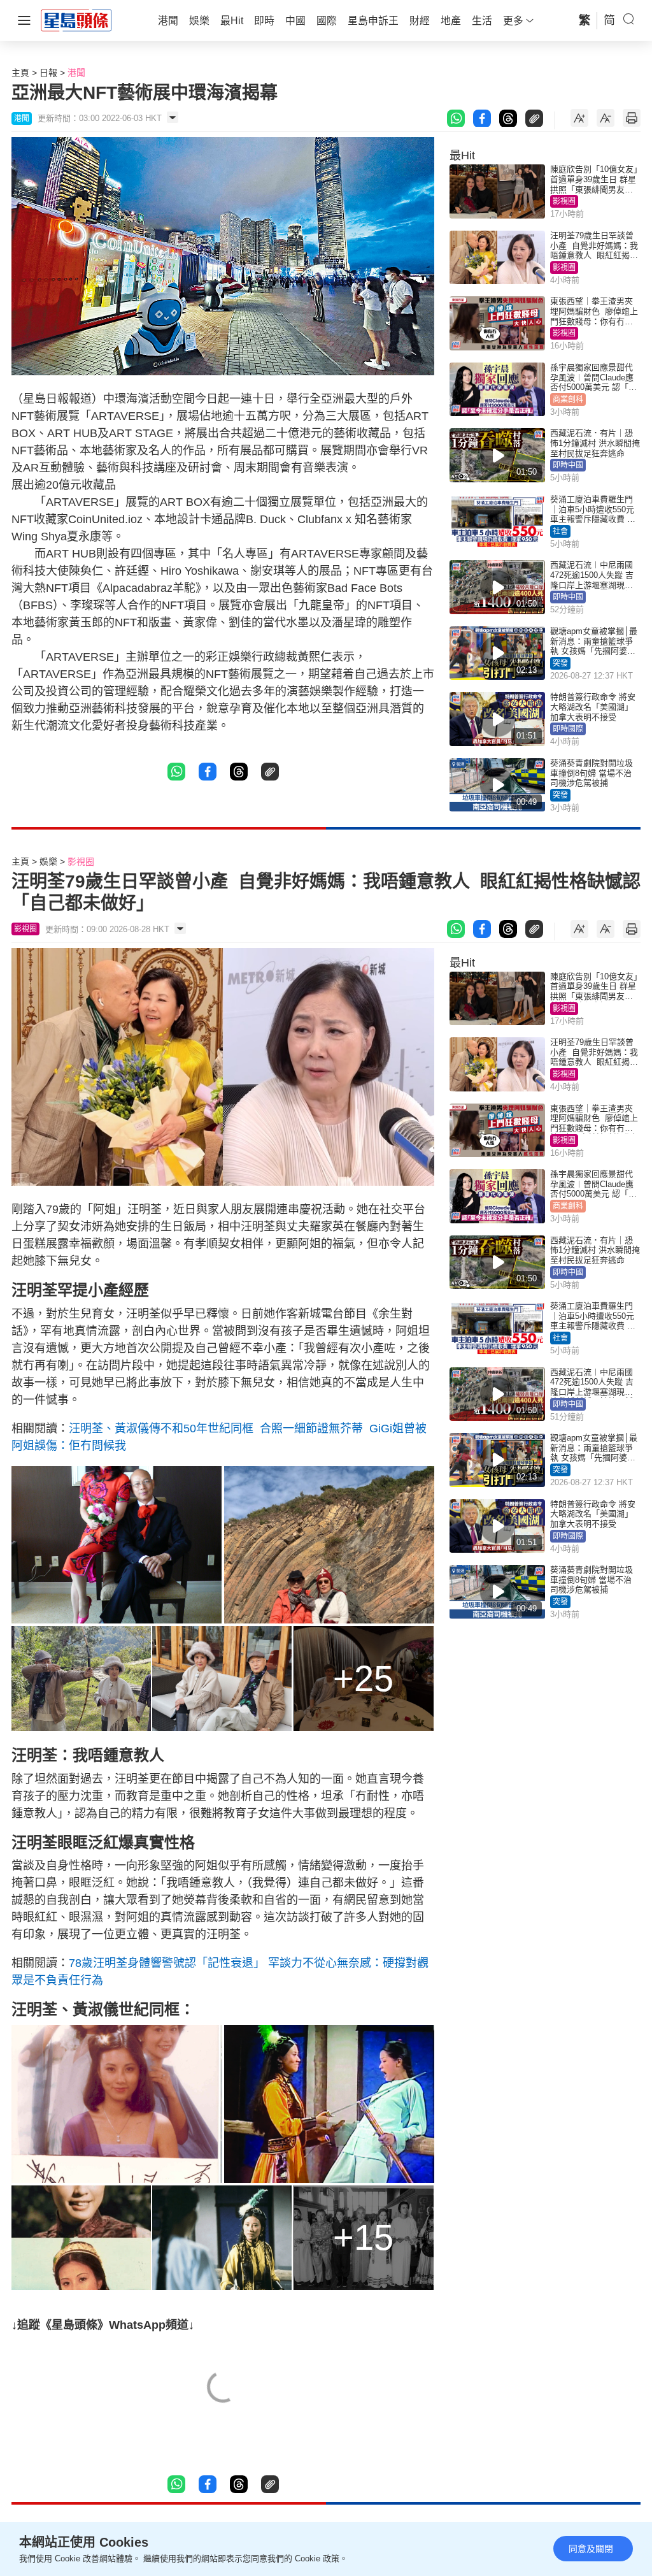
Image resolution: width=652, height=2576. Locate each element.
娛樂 (48, 861)
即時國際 (568, 729)
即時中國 (568, 465)
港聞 (76, 73)
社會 (560, 531)
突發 (560, 663)
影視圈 (564, 201)
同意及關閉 (591, 2549)
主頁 (20, 73)
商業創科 (568, 399)
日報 (48, 73)
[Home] (76, 20)
